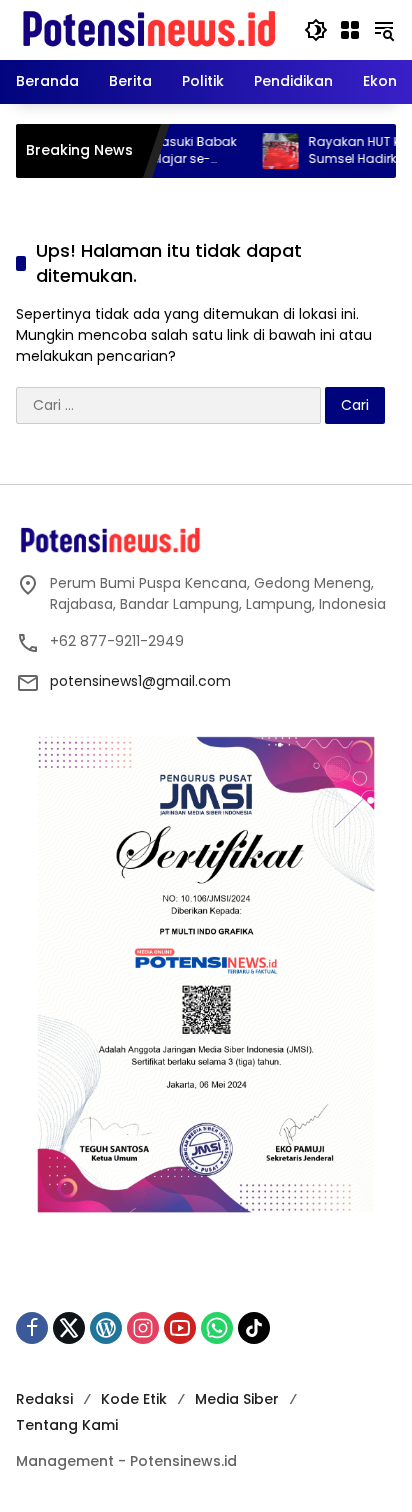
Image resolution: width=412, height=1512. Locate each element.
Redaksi (44, 1399)
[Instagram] (143, 1328)
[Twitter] (69, 1328)
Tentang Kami (67, 1425)
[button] (316, 30)
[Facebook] (32, 1328)
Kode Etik (134, 1399)
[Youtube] (180, 1328)
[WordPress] (106, 1328)
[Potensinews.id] (150, 29)
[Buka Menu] (350, 30)
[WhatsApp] (217, 1328)
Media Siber (237, 1399)
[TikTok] (254, 1328)
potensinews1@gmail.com (140, 681)
